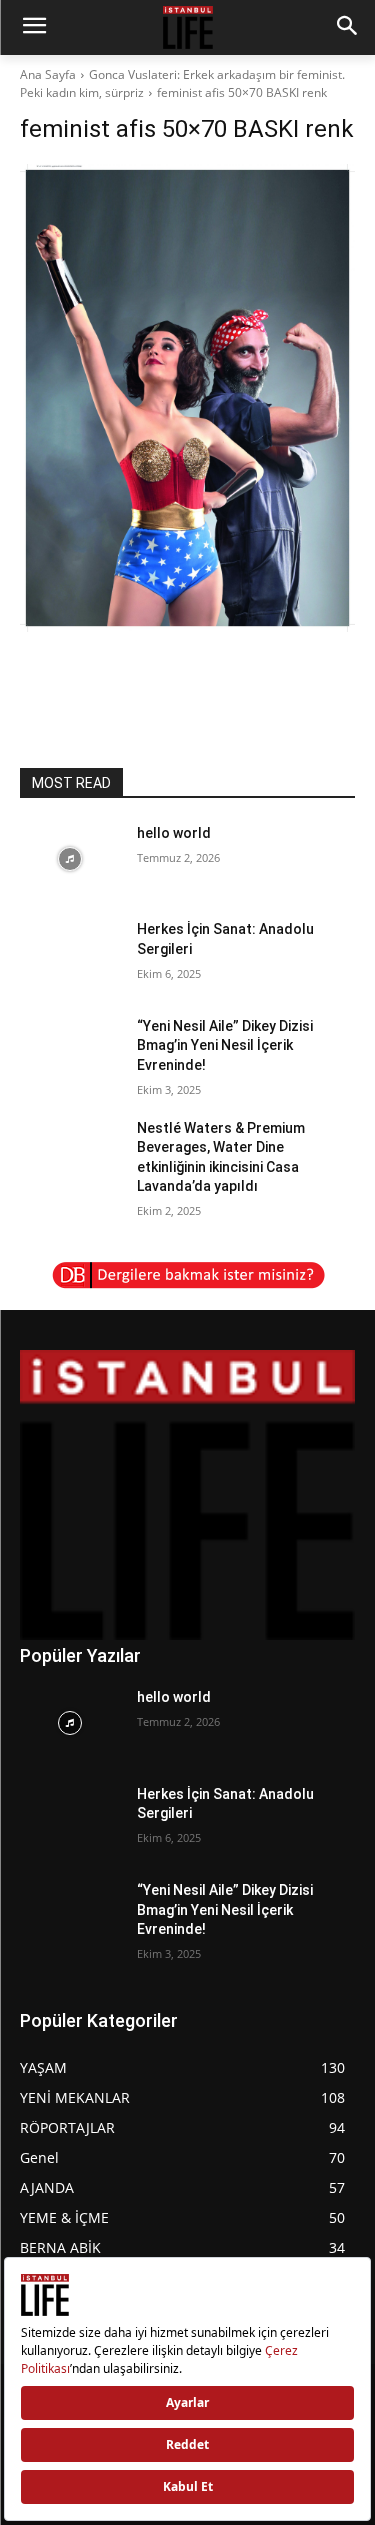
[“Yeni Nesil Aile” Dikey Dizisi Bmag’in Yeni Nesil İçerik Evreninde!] (70, 1052)
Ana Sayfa (48, 74)
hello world (174, 833)
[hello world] (70, 859)
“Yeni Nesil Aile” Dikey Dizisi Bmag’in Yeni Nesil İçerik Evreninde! (225, 1045)
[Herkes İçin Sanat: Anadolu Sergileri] (70, 955)
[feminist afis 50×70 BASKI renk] (187, 398)
